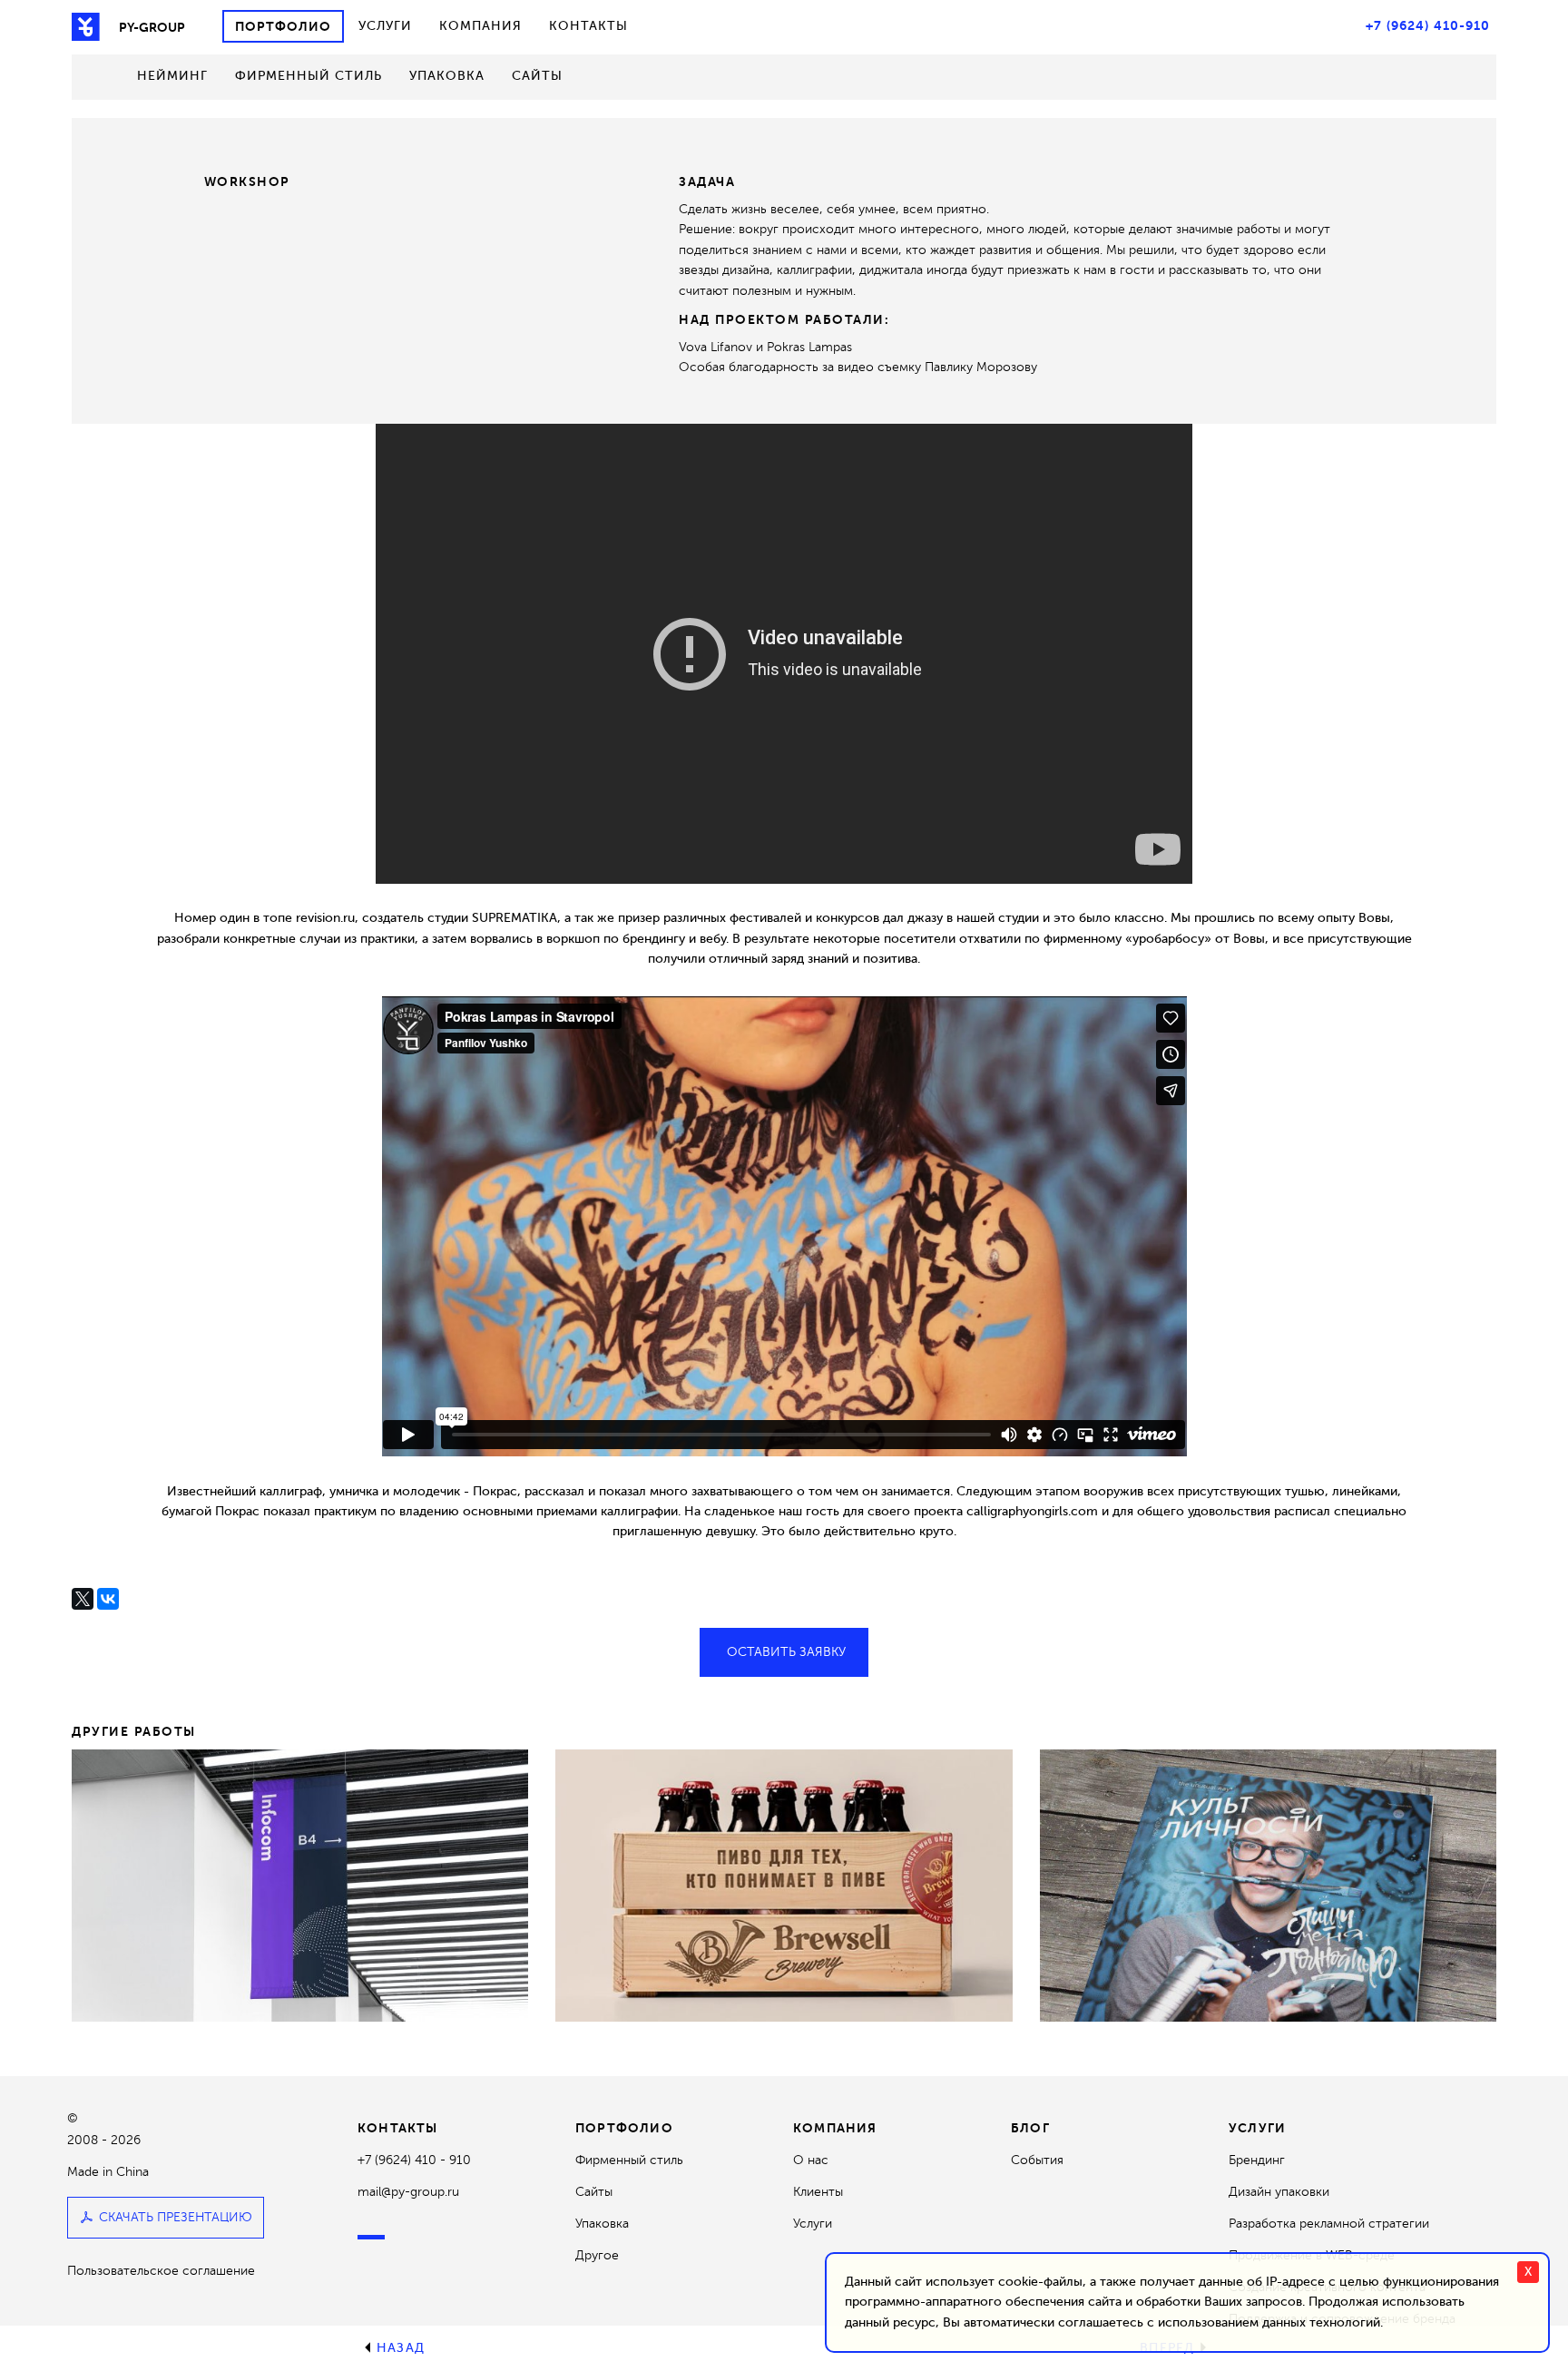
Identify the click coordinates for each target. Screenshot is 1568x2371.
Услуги (385, 26)
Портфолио (283, 26)
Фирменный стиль (309, 76)
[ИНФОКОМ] (300, 1886)
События (1037, 2160)
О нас (811, 2160)
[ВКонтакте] (108, 1599)
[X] (83, 1599)
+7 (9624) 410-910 (1428, 25)
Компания (480, 26)
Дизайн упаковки (1279, 2192)
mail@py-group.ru (408, 2192)
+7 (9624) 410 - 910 (414, 2160)
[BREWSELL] (784, 1886)
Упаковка (447, 76)
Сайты (537, 76)
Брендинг (1257, 2160)
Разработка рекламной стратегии (1329, 2224)
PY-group (152, 27)
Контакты (588, 26)
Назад (401, 2348)
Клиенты (818, 2192)
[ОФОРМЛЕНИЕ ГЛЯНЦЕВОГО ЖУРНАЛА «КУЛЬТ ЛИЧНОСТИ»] (1268, 1886)
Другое (597, 2255)
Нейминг (172, 76)
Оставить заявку (786, 1652)
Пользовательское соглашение (161, 2271)
